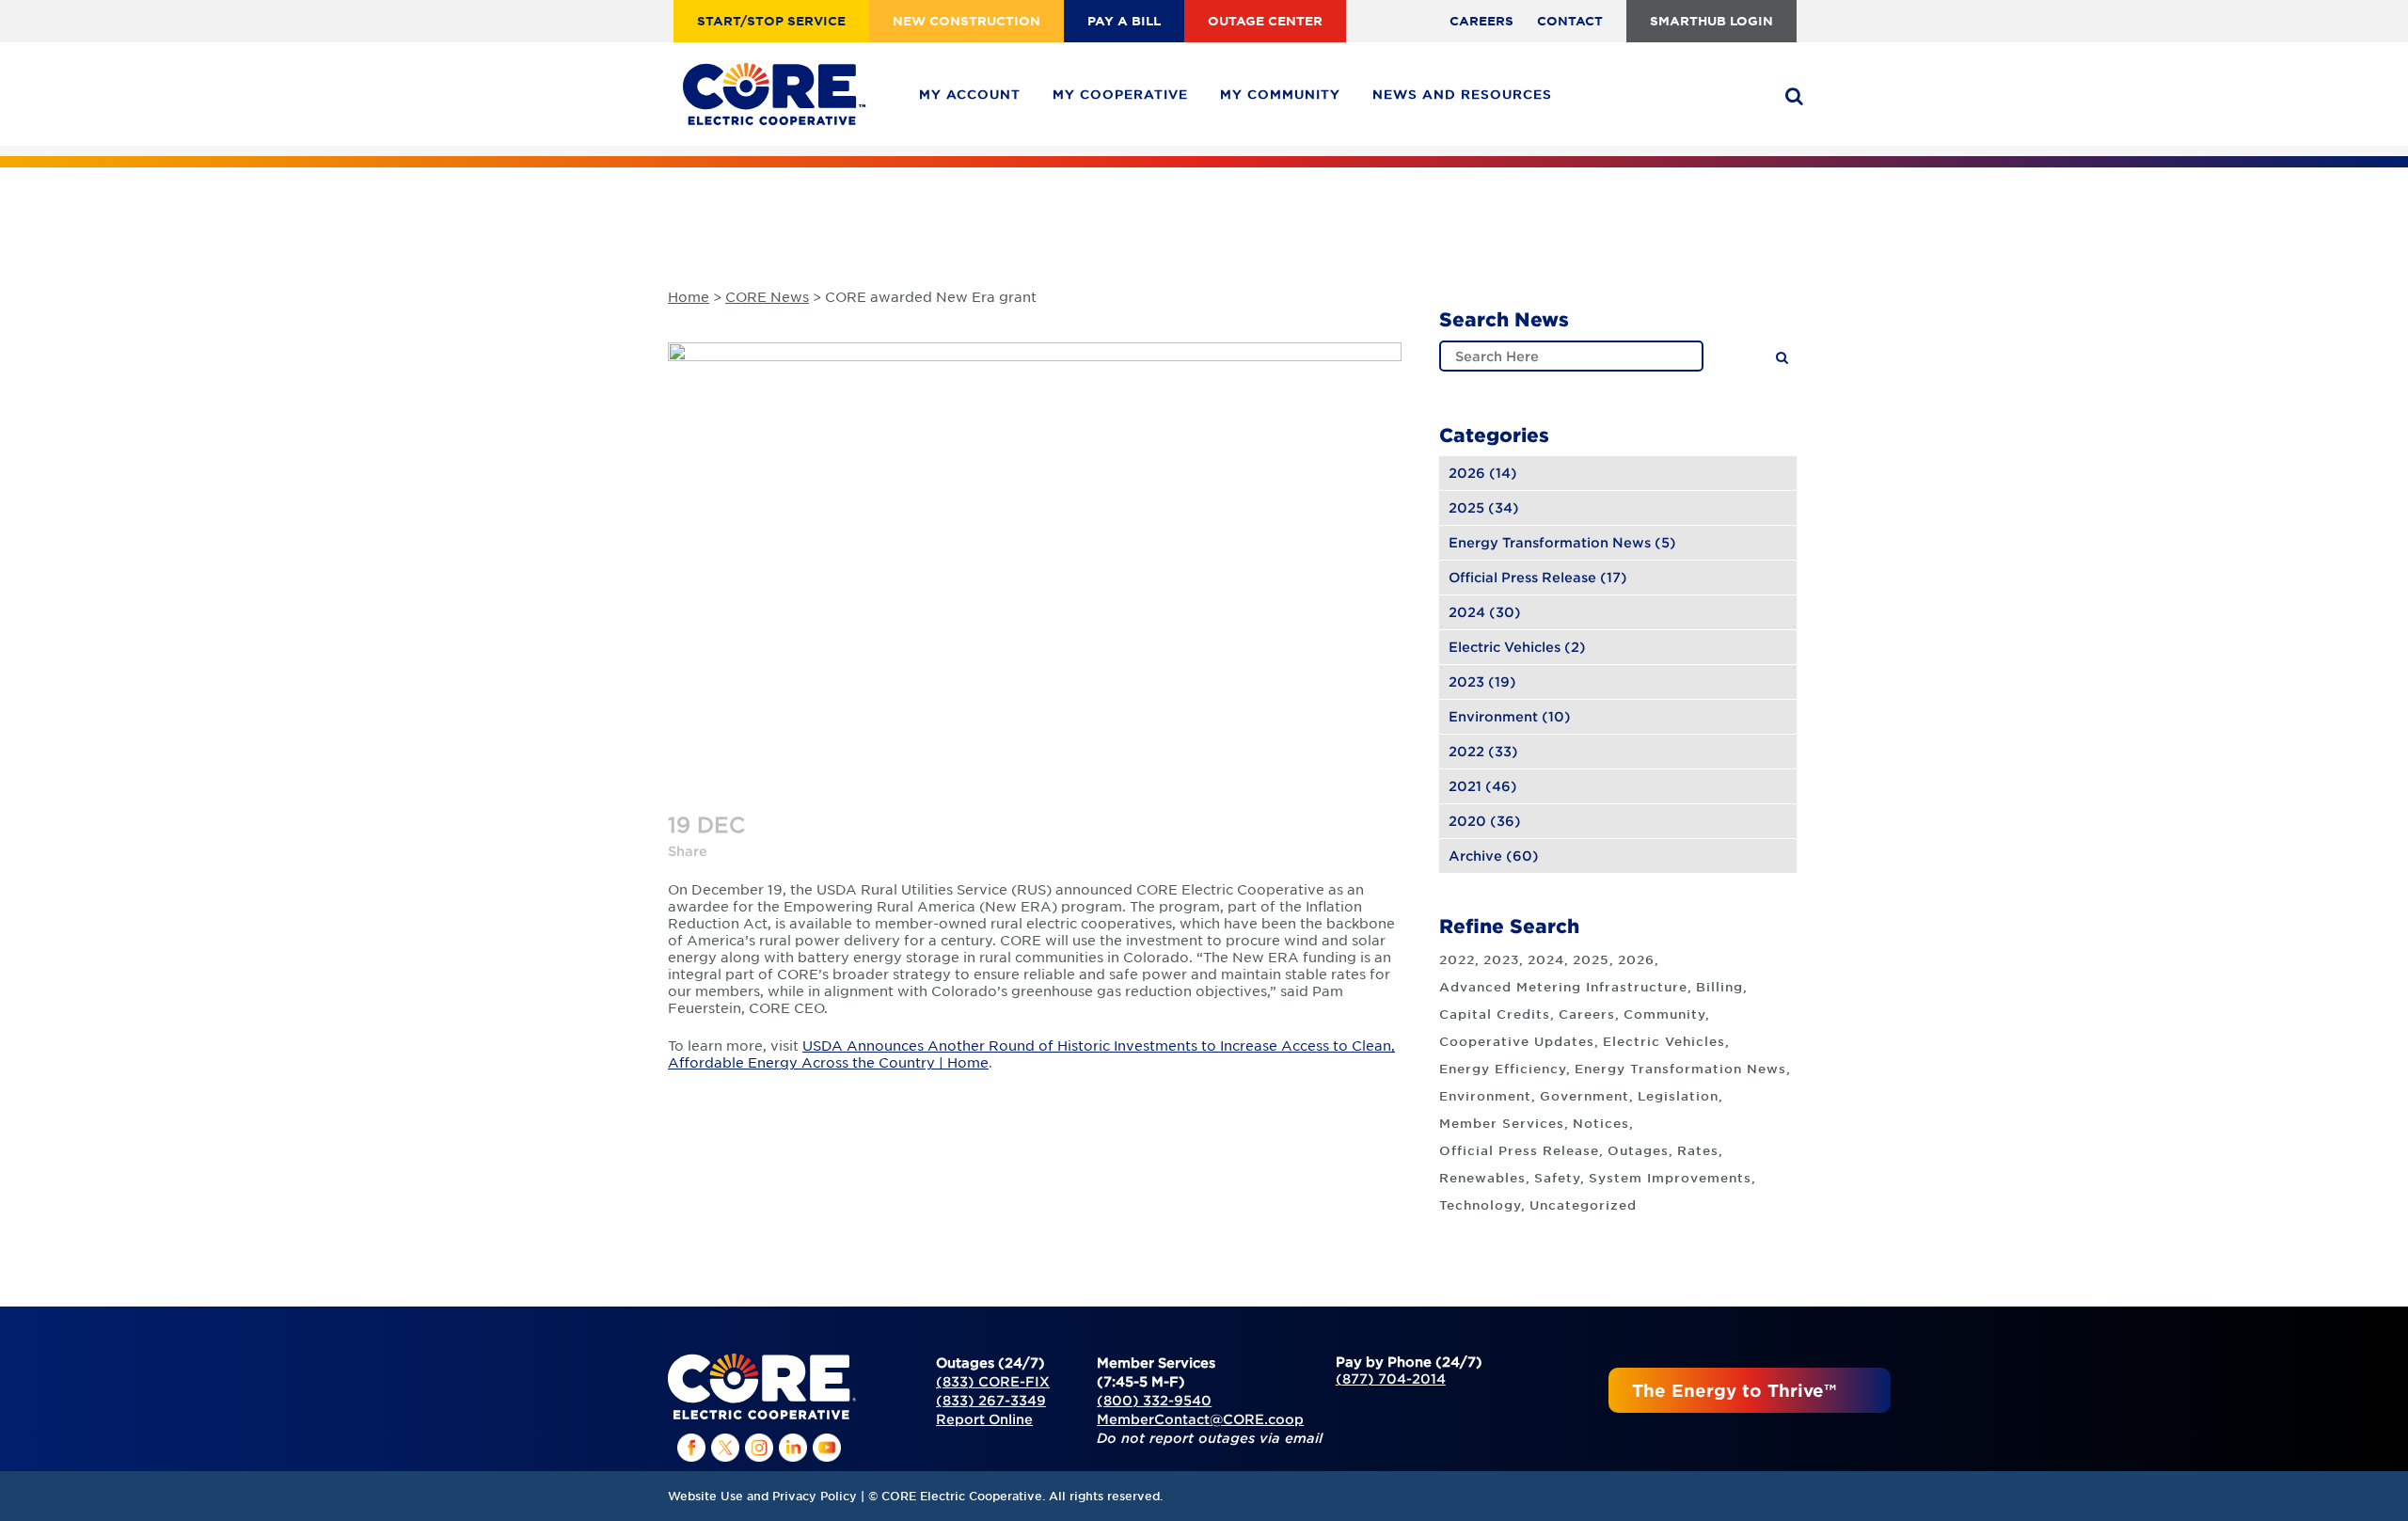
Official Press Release (1522, 577)
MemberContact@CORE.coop (1200, 1419)
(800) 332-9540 (1154, 1400)
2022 (1466, 751)
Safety (1557, 1178)
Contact (1570, 21)
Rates (1698, 1150)
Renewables (1482, 1178)
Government (1584, 1096)
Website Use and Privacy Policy (762, 1496)
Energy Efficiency (1503, 1069)
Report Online (984, 1419)
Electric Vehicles (1505, 647)
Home (689, 296)
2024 (1467, 612)
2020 (1467, 821)
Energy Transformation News (1550, 542)
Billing (1719, 987)
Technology (1480, 1205)
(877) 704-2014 (1391, 1378)
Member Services (1502, 1123)
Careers (1481, 21)
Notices (1601, 1123)
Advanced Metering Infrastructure (1563, 987)
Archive (1475, 856)
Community (1664, 1014)
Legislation (1678, 1096)
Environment (1493, 716)
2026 (1467, 473)
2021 (1465, 786)
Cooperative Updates (1517, 1041)
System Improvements (1670, 1178)
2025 (1466, 507)
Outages (1638, 1150)
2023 (1466, 681)
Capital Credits (1495, 1014)
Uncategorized (1583, 1205)
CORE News (767, 296)
